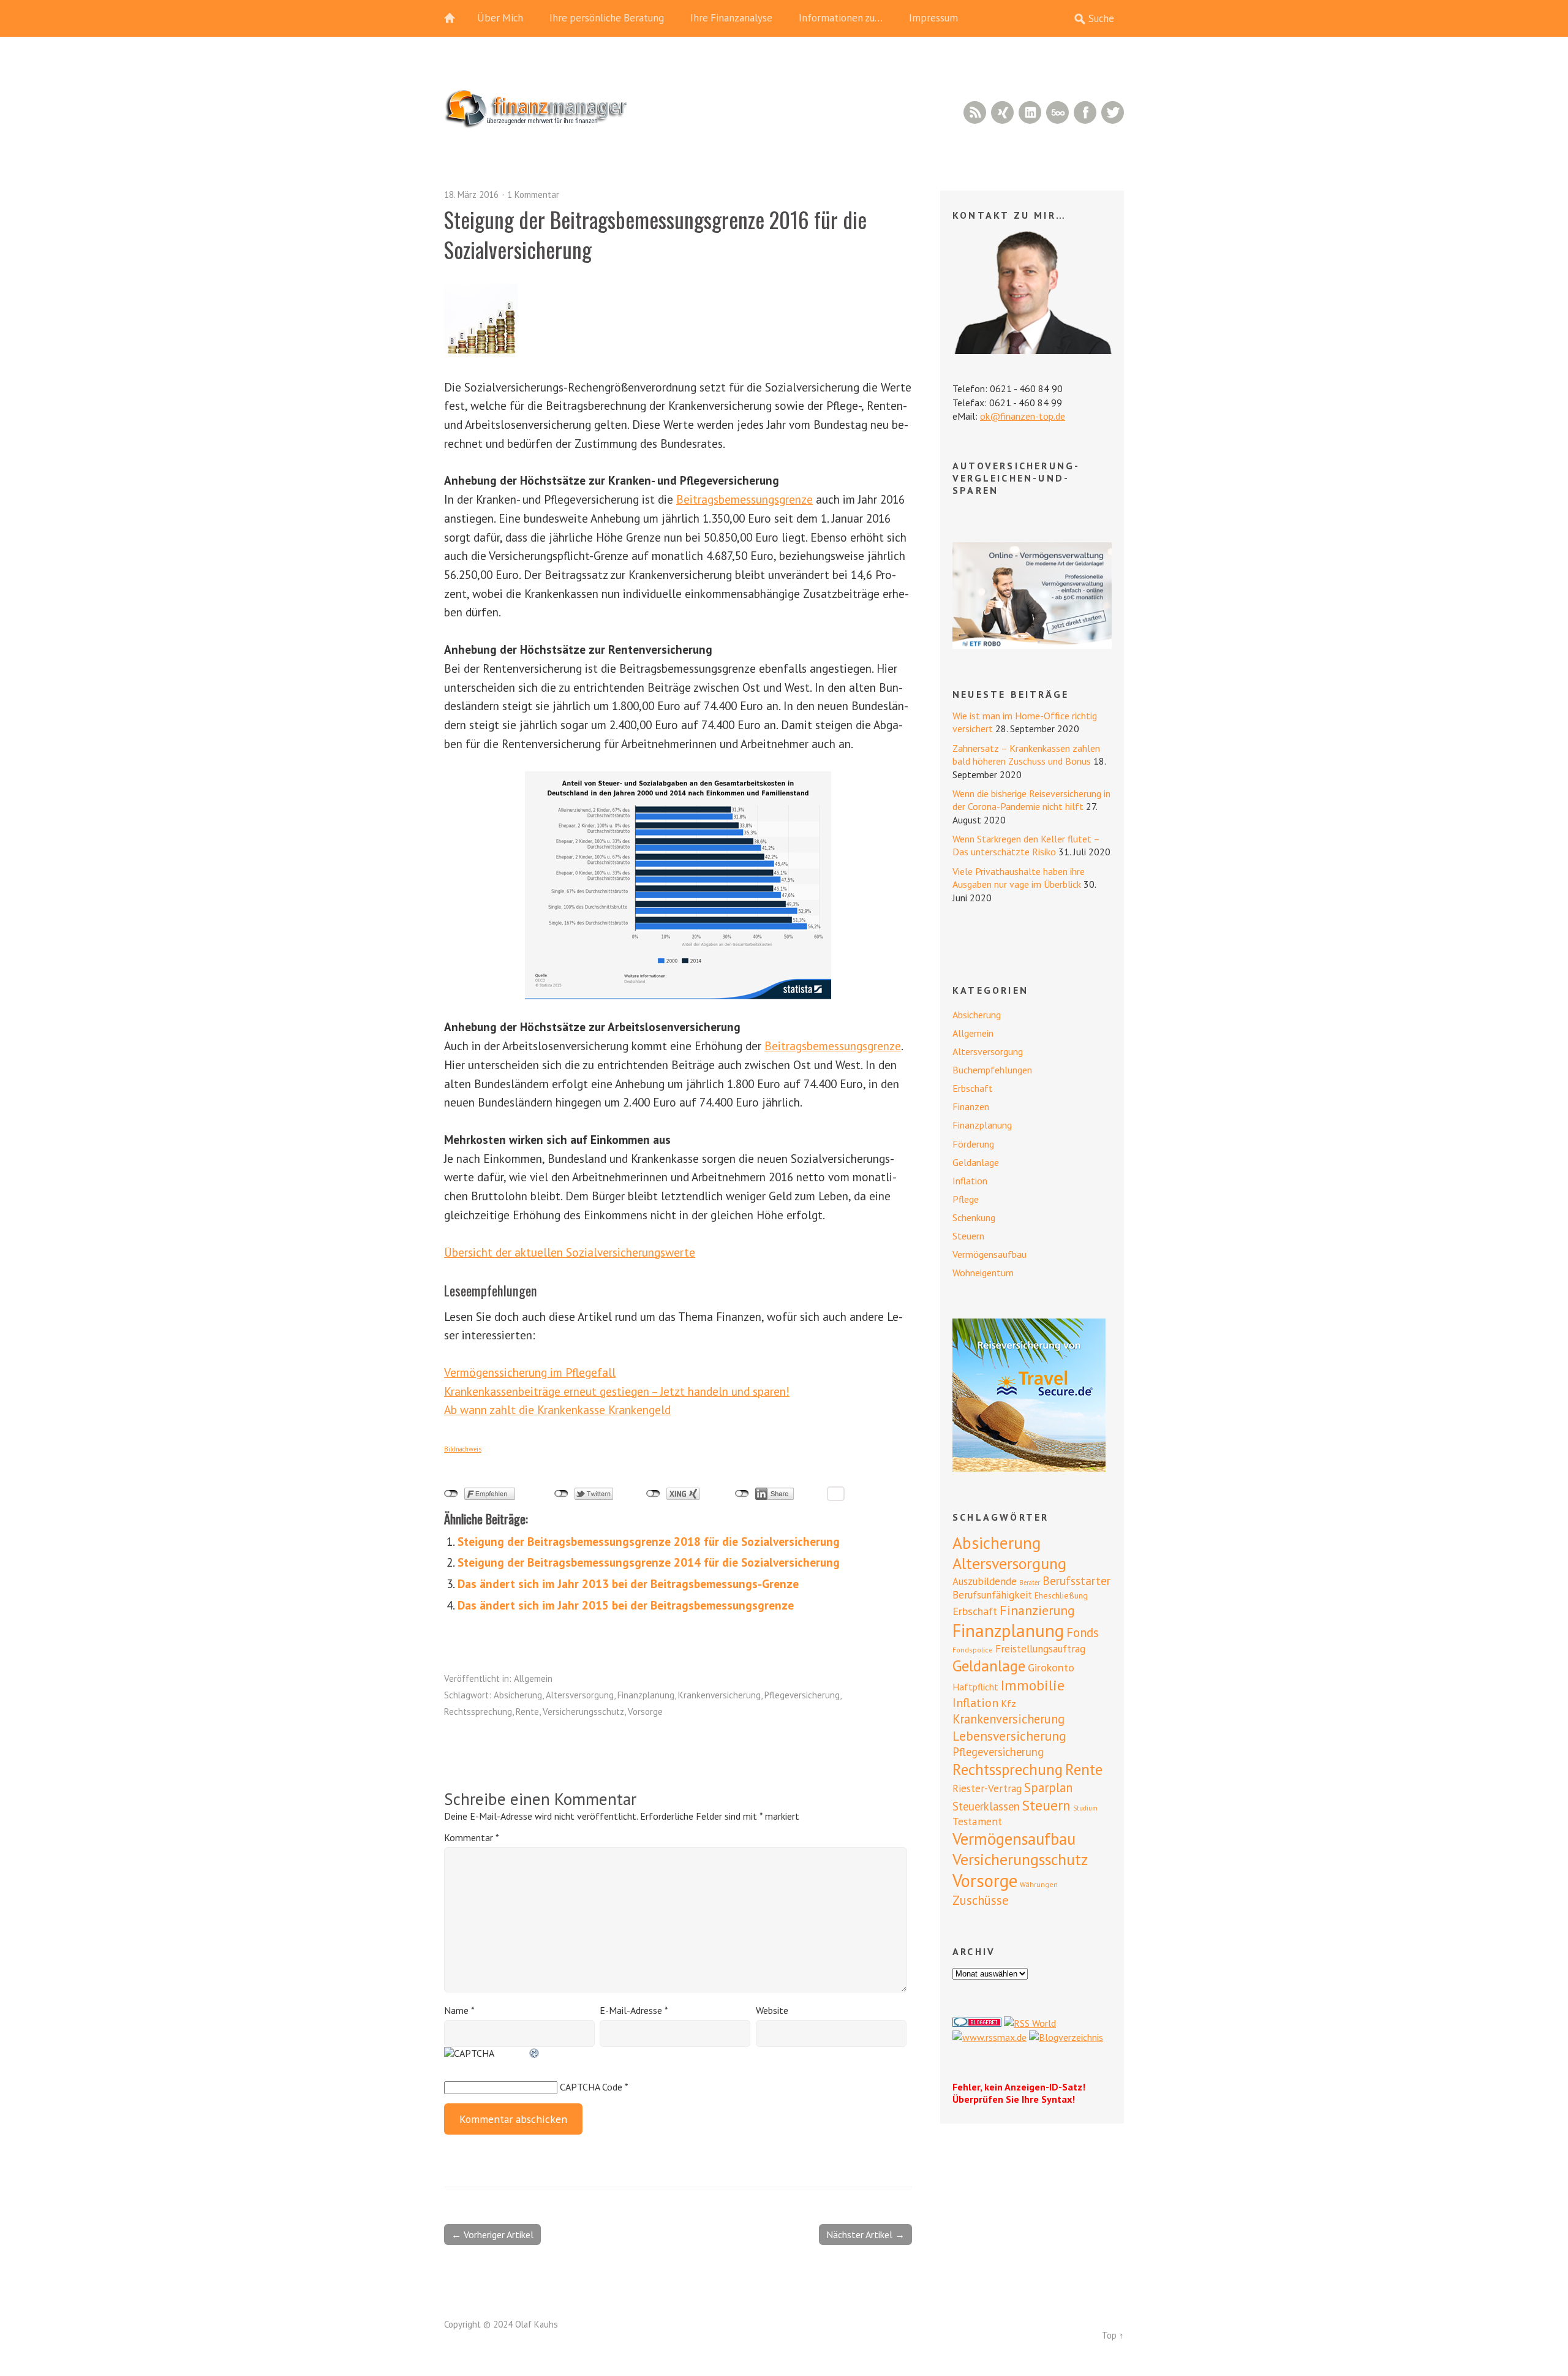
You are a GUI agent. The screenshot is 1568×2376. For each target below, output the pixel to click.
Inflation (970, 1181)
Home (456, 18)
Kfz (1008, 1703)
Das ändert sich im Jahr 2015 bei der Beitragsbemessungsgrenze (626, 1605)
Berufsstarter (1076, 1581)
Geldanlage (976, 1162)
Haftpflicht (975, 1687)
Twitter (1113, 112)
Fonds (1083, 1633)
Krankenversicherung (719, 1695)
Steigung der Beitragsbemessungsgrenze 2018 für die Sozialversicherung (649, 1541)
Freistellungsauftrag (1040, 1649)
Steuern (968, 1236)
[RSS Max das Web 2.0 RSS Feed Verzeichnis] (989, 2037)
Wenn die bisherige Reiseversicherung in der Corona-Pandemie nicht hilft (1031, 800)
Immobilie (1033, 1685)
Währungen (1039, 1884)
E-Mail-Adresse (634, 2010)
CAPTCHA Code (591, 2087)
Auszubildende (985, 1581)
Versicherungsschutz (583, 1712)
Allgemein (533, 1678)
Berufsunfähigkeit (992, 1595)
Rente (527, 1712)
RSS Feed (975, 112)
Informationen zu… (841, 18)
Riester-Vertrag (987, 1788)
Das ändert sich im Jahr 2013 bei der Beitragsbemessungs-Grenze (628, 1583)
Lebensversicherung (1009, 1736)
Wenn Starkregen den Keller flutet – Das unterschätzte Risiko (1026, 845)
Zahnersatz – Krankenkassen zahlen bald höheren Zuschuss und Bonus (1026, 755)
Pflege (966, 1199)
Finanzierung (1037, 1610)
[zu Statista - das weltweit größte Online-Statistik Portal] (678, 885)
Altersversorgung (580, 1695)
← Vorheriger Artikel (492, 2234)
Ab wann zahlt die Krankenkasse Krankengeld (557, 1409)
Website (772, 2010)
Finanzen (971, 1107)
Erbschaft (973, 1088)
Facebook (1085, 112)
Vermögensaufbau (989, 1254)
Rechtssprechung (478, 1712)
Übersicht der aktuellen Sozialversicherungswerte (570, 1252)
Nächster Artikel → (865, 2234)
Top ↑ (1113, 2335)
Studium (1085, 1808)
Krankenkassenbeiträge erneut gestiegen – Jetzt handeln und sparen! (617, 1391)
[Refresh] (535, 2053)
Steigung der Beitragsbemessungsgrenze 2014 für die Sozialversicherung (649, 1562)
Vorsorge (645, 1712)
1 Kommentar (533, 195)
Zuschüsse (981, 1900)
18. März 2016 (471, 195)
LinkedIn (1030, 112)
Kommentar (471, 1837)
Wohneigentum (983, 1273)
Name (459, 2010)
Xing (1002, 112)
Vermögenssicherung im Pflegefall (530, 1372)
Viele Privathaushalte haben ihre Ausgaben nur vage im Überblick (1019, 878)
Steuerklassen (986, 1806)
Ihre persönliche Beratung (607, 18)
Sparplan (1048, 1788)
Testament (977, 1821)
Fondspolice (973, 1650)
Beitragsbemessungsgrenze (744, 499)
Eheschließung (1061, 1595)
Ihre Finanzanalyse (731, 18)
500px (1057, 112)
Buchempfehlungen (992, 1070)
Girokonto (1051, 1667)
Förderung (973, 1144)
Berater (1030, 1583)
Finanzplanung (646, 1695)
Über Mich (500, 18)
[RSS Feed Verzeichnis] (1030, 2023)
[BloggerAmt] (1066, 2037)
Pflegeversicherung (802, 1695)
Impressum (933, 18)
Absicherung (518, 1695)
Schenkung (974, 1217)
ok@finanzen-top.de (1023, 416)
